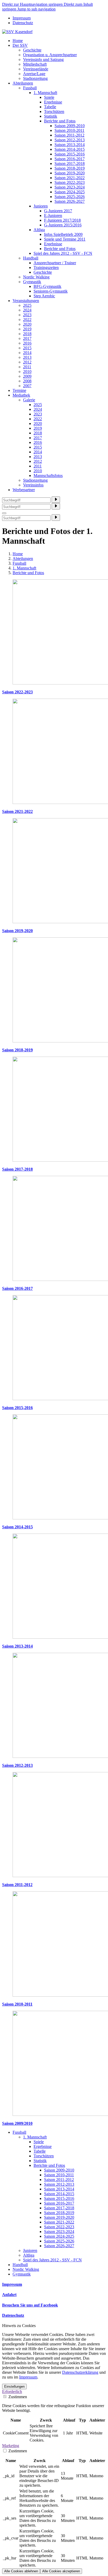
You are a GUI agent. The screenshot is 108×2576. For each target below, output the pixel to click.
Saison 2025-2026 (70, 197)
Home (18, 41)
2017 (27, 338)
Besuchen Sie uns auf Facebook (30, 2305)
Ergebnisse (53, 102)
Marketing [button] (11, 2446)
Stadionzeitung (35, 78)
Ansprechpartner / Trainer (55, 263)
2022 (27, 320)
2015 (27, 348)
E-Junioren (53, 215)
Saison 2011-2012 (69, 135)
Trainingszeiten (46, 268)
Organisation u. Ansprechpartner (50, 55)
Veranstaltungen (26, 301)
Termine (19, 390)
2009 (27, 376)
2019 (27, 329)
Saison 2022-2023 (70, 182)
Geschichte (32, 50)
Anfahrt (9, 2295)
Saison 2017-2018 (70, 163)
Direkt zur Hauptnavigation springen (33, 4)
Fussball (30, 88)
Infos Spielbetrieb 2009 (63, 234)
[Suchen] (56, 500)
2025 (27, 305)
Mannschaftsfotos (48, 476)
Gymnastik (32, 282)
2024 (27, 310)
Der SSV (20, 45)
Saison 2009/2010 (17, 2123)
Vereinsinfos (33, 485)
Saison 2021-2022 (70, 178)
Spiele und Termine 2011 (65, 239)
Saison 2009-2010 (70, 126)
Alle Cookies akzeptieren (61, 2571)
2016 (27, 343)
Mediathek (21, 395)
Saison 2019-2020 (70, 173)
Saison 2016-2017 (70, 159)
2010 (27, 372)
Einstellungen (14, 2387)
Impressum (22, 18)
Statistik (51, 116)
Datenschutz (23, 23)
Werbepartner (24, 490)
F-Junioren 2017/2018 (62, 220)
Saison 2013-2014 (70, 145)
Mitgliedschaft (35, 64)
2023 (27, 315)
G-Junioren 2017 (58, 211)
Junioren (41, 206)
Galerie (29, 400)
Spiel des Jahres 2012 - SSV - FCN (63, 253)
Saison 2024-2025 (70, 192)
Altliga (39, 230)
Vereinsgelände (36, 69)
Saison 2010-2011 (69, 130)
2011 (27, 367)
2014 (27, 353)
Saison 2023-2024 (70, 187)
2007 (27, 386)
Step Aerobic (44, 296)
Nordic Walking (36, 277)
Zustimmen (17, 2397)
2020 (27, 324)
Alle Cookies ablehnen (21, 2571)
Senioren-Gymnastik (51, 291)
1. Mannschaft (45, 93)
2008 (27, 381)
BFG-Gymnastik (47, 286)
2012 (27, 362)
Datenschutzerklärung (80, 2372)
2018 (27, 334)
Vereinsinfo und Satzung (43, 59)
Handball (31, 258)
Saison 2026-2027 (70, 201)
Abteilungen (23, 83)
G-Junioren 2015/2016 (63, 225)
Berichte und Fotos (60, 121)
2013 (27, 357)
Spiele (49, 97)
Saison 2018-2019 (70, 168)
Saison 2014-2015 (70, 149)
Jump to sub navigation (36, 9)
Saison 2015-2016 (70, 154)
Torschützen (54, 111)
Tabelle (50, 107)
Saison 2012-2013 (70, 140)
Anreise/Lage (34, 74)
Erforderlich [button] (12, 2391)
